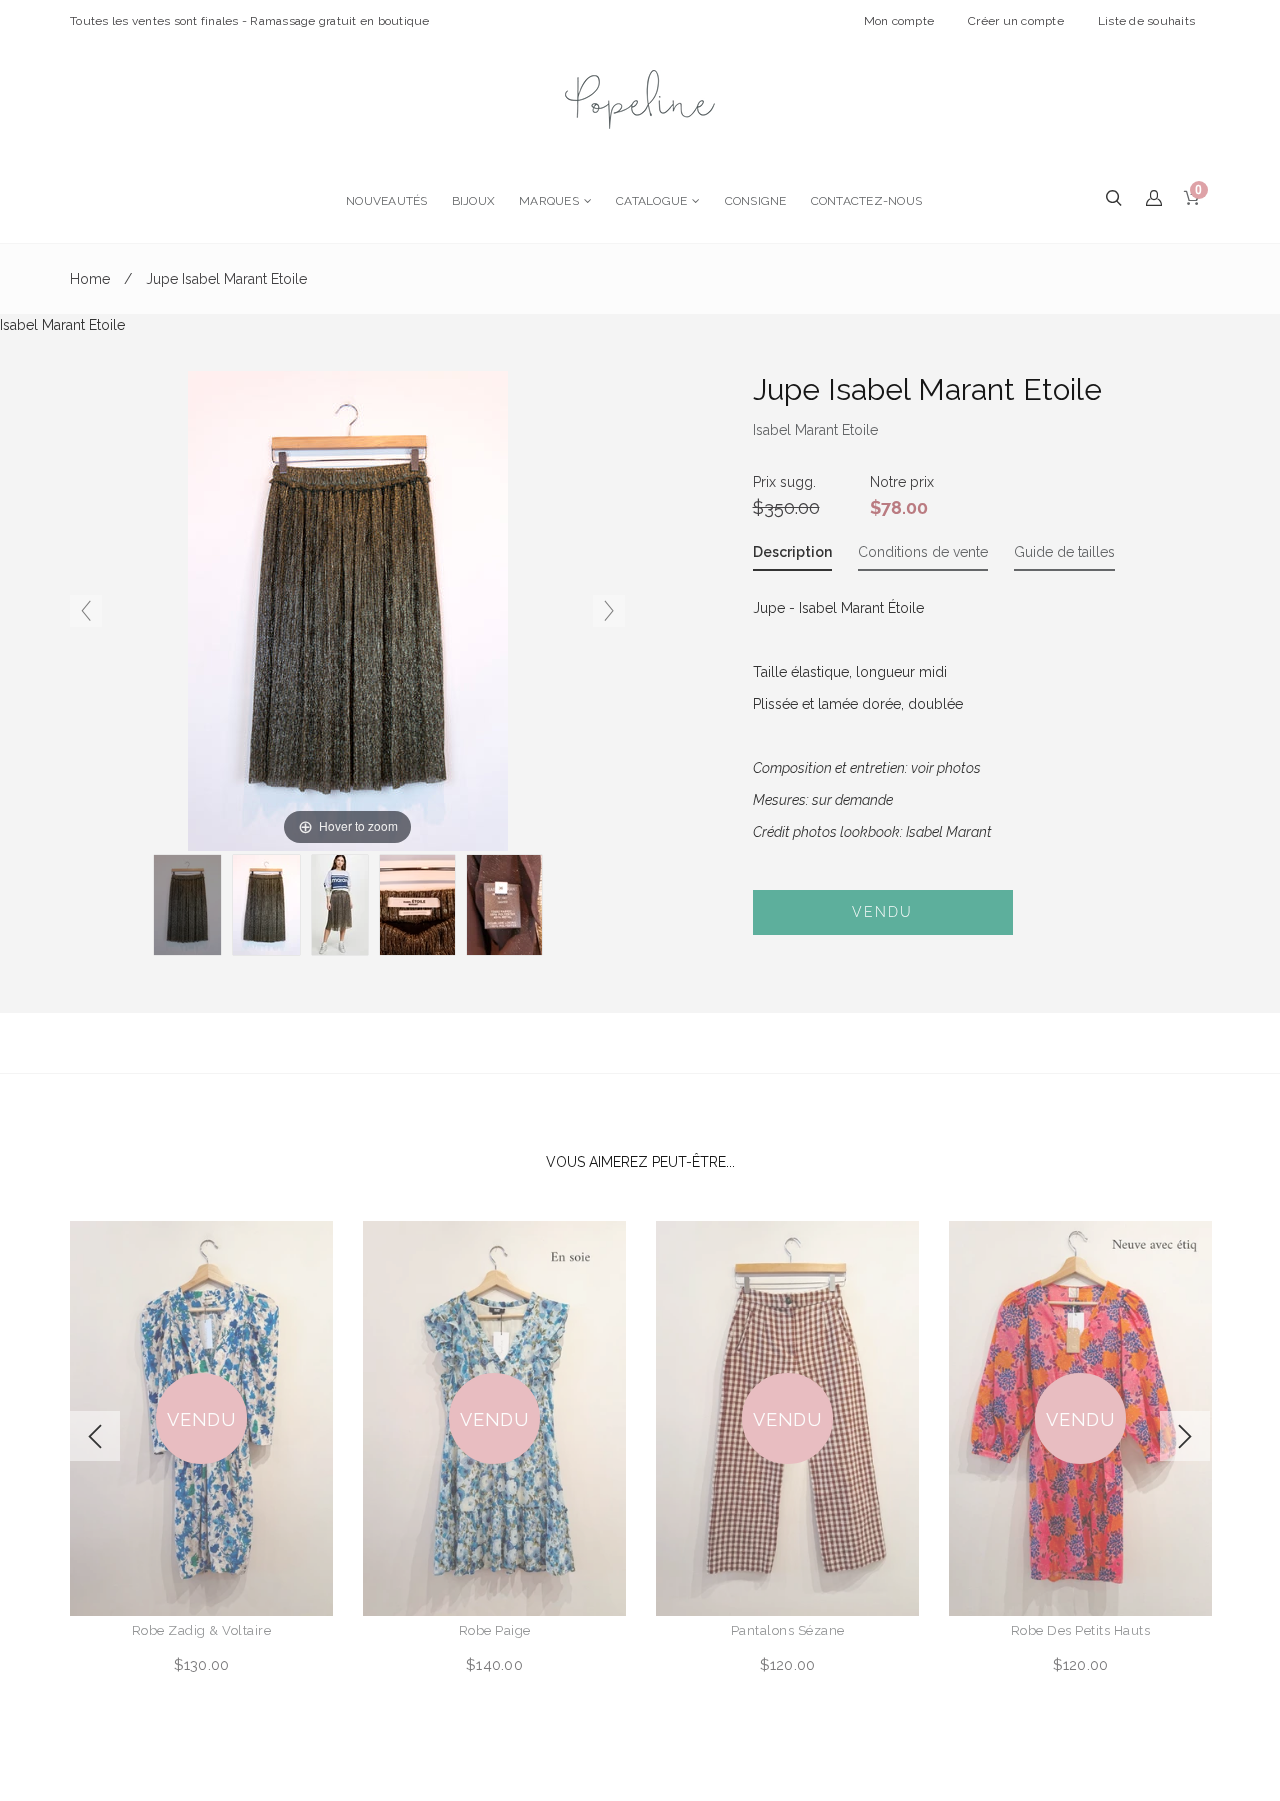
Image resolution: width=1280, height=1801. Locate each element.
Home (90, 279)
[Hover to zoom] (348, 610)
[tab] (792, 556)
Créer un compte (1016, 21)
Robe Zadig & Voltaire (202, 1630)
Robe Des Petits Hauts (1081, 1630)
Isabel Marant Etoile (815, 430)
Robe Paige (495, 1630)
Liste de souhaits (1146, 21)
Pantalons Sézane (788, 1630)
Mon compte (899, 21)
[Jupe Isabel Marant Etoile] (340, 905)
